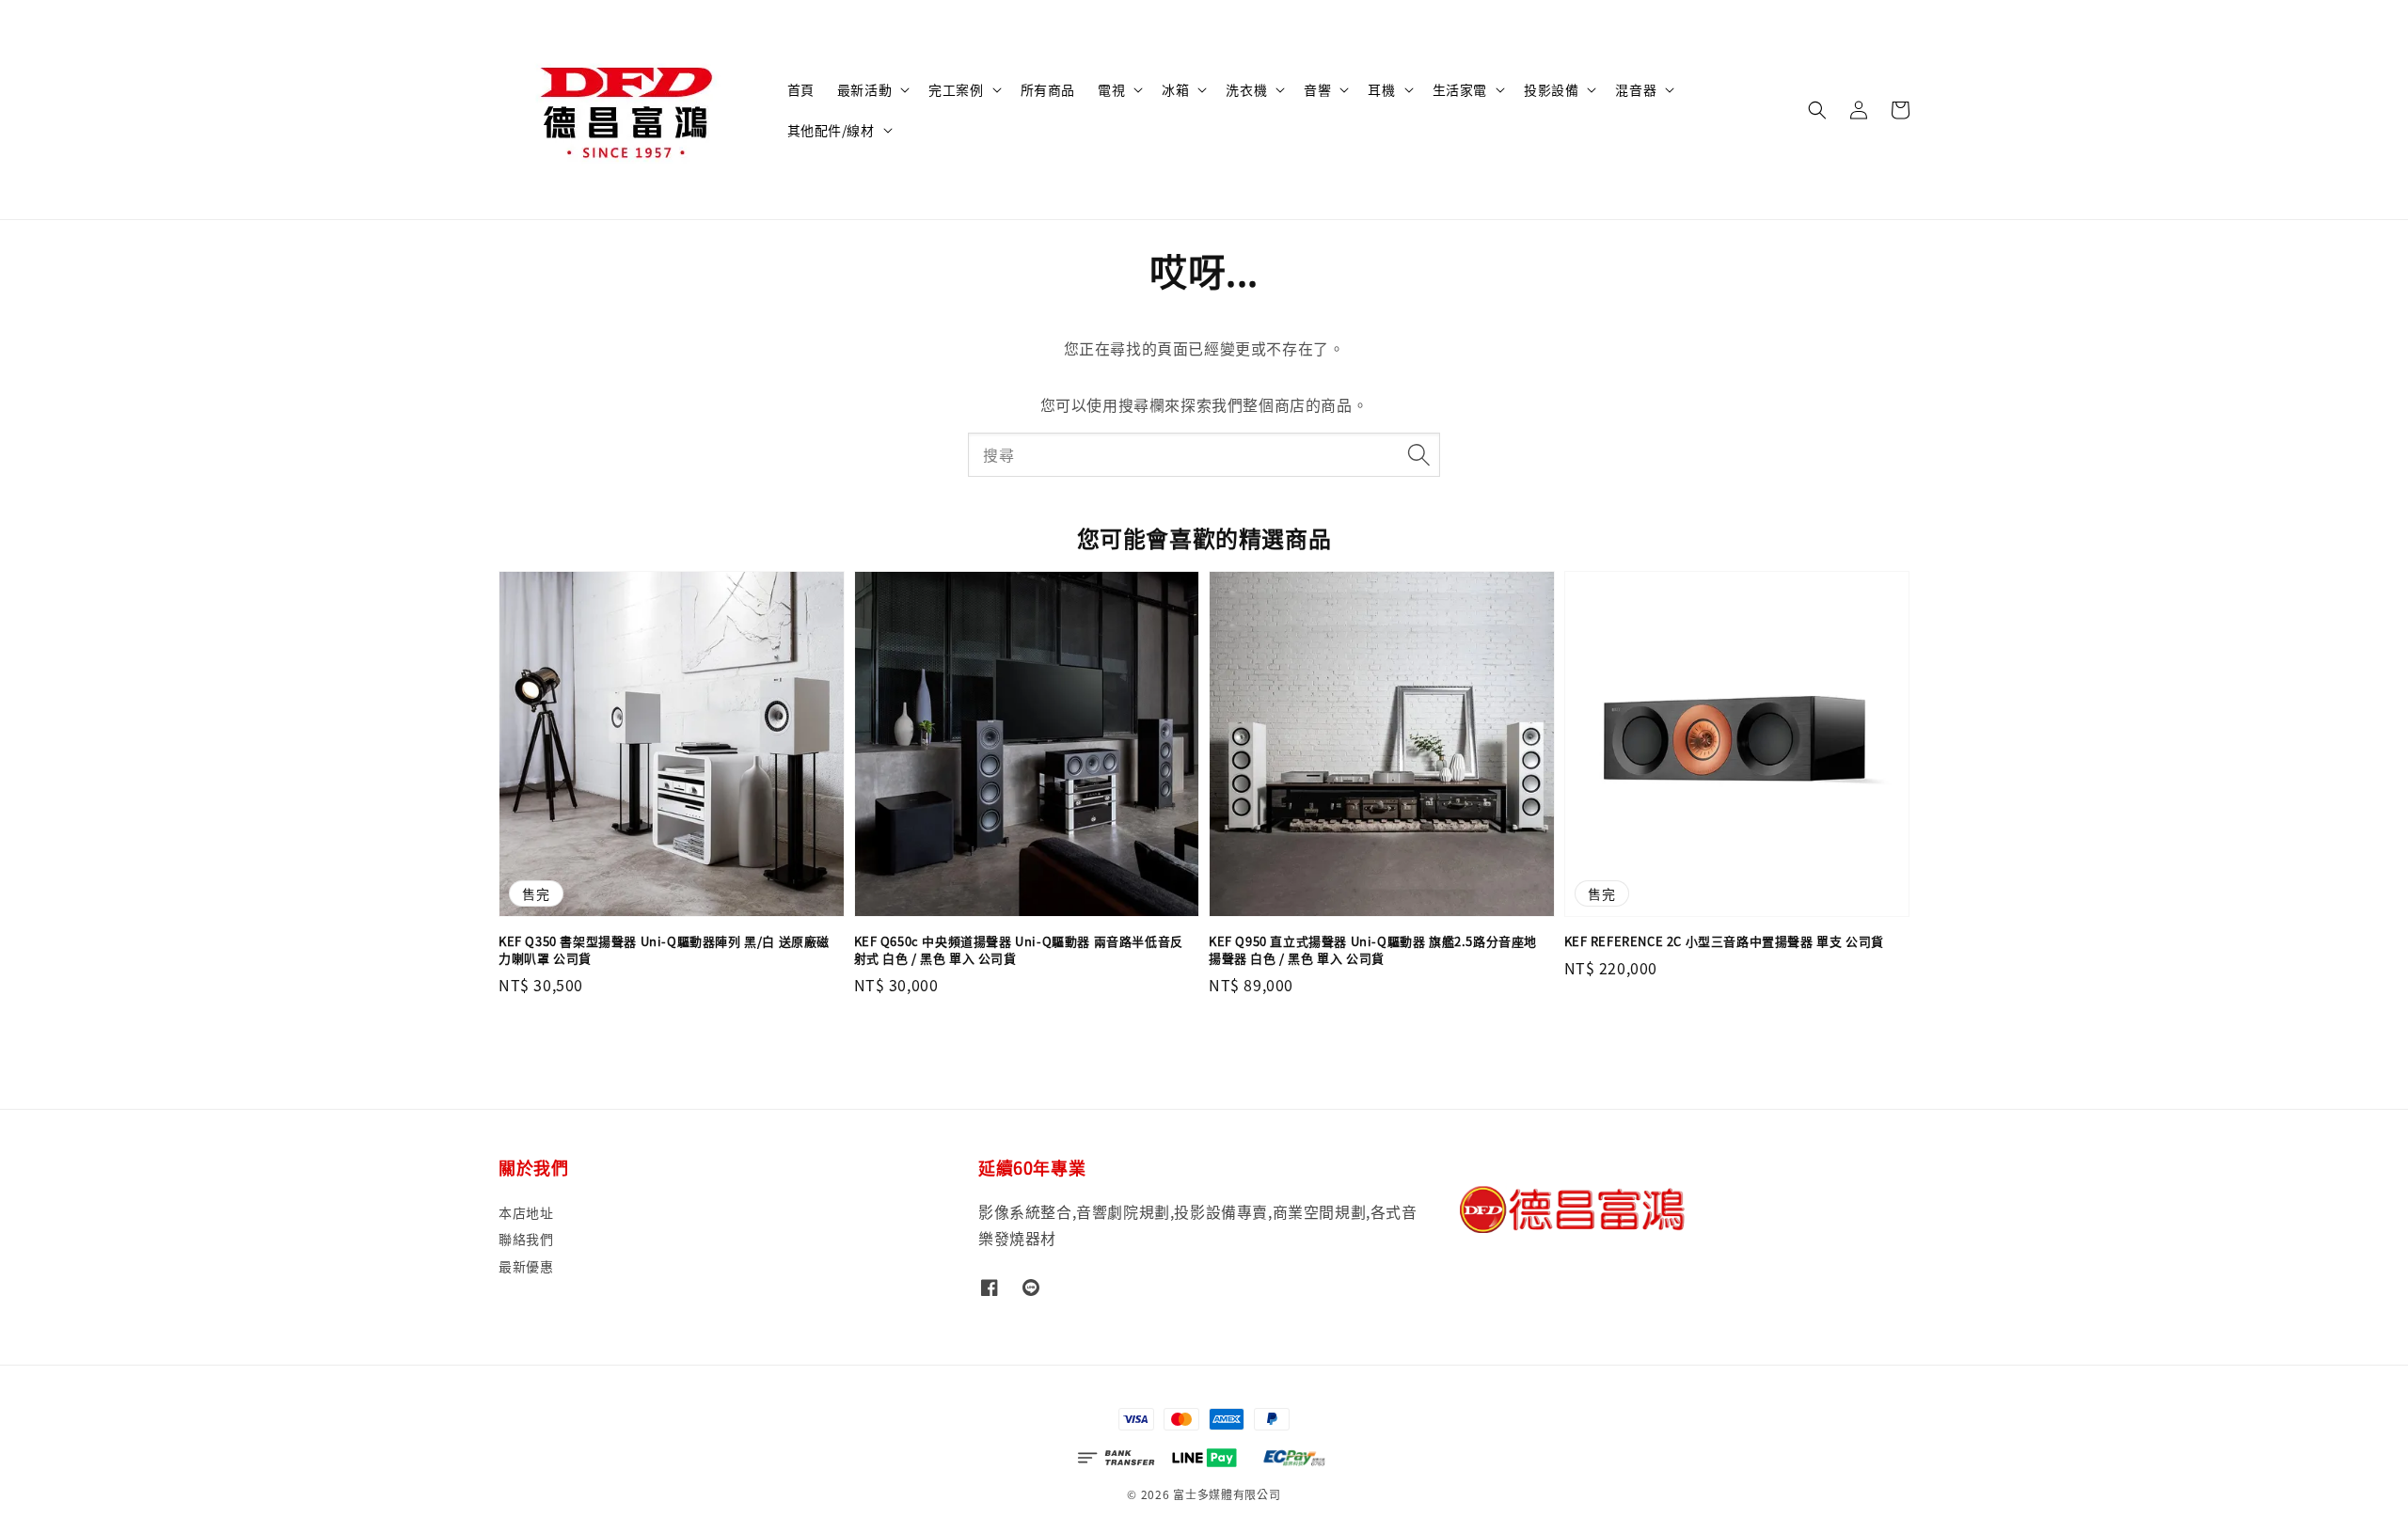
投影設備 (1551, 89)
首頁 (801, 89)
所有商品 (1048, 89)
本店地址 (526, 1213)
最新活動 (864, 89)
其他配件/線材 (831, 130)
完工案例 (956, 89)
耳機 (1381, 89)
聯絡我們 (526, 1239)
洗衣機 (1246, 89)
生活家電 (1460, 89)
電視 (1111, 89)
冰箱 (1175, 89)
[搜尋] (1418, 454)
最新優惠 (526, 1266)
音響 (1317, 89)
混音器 (1636, 89)
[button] (1817, 110)
